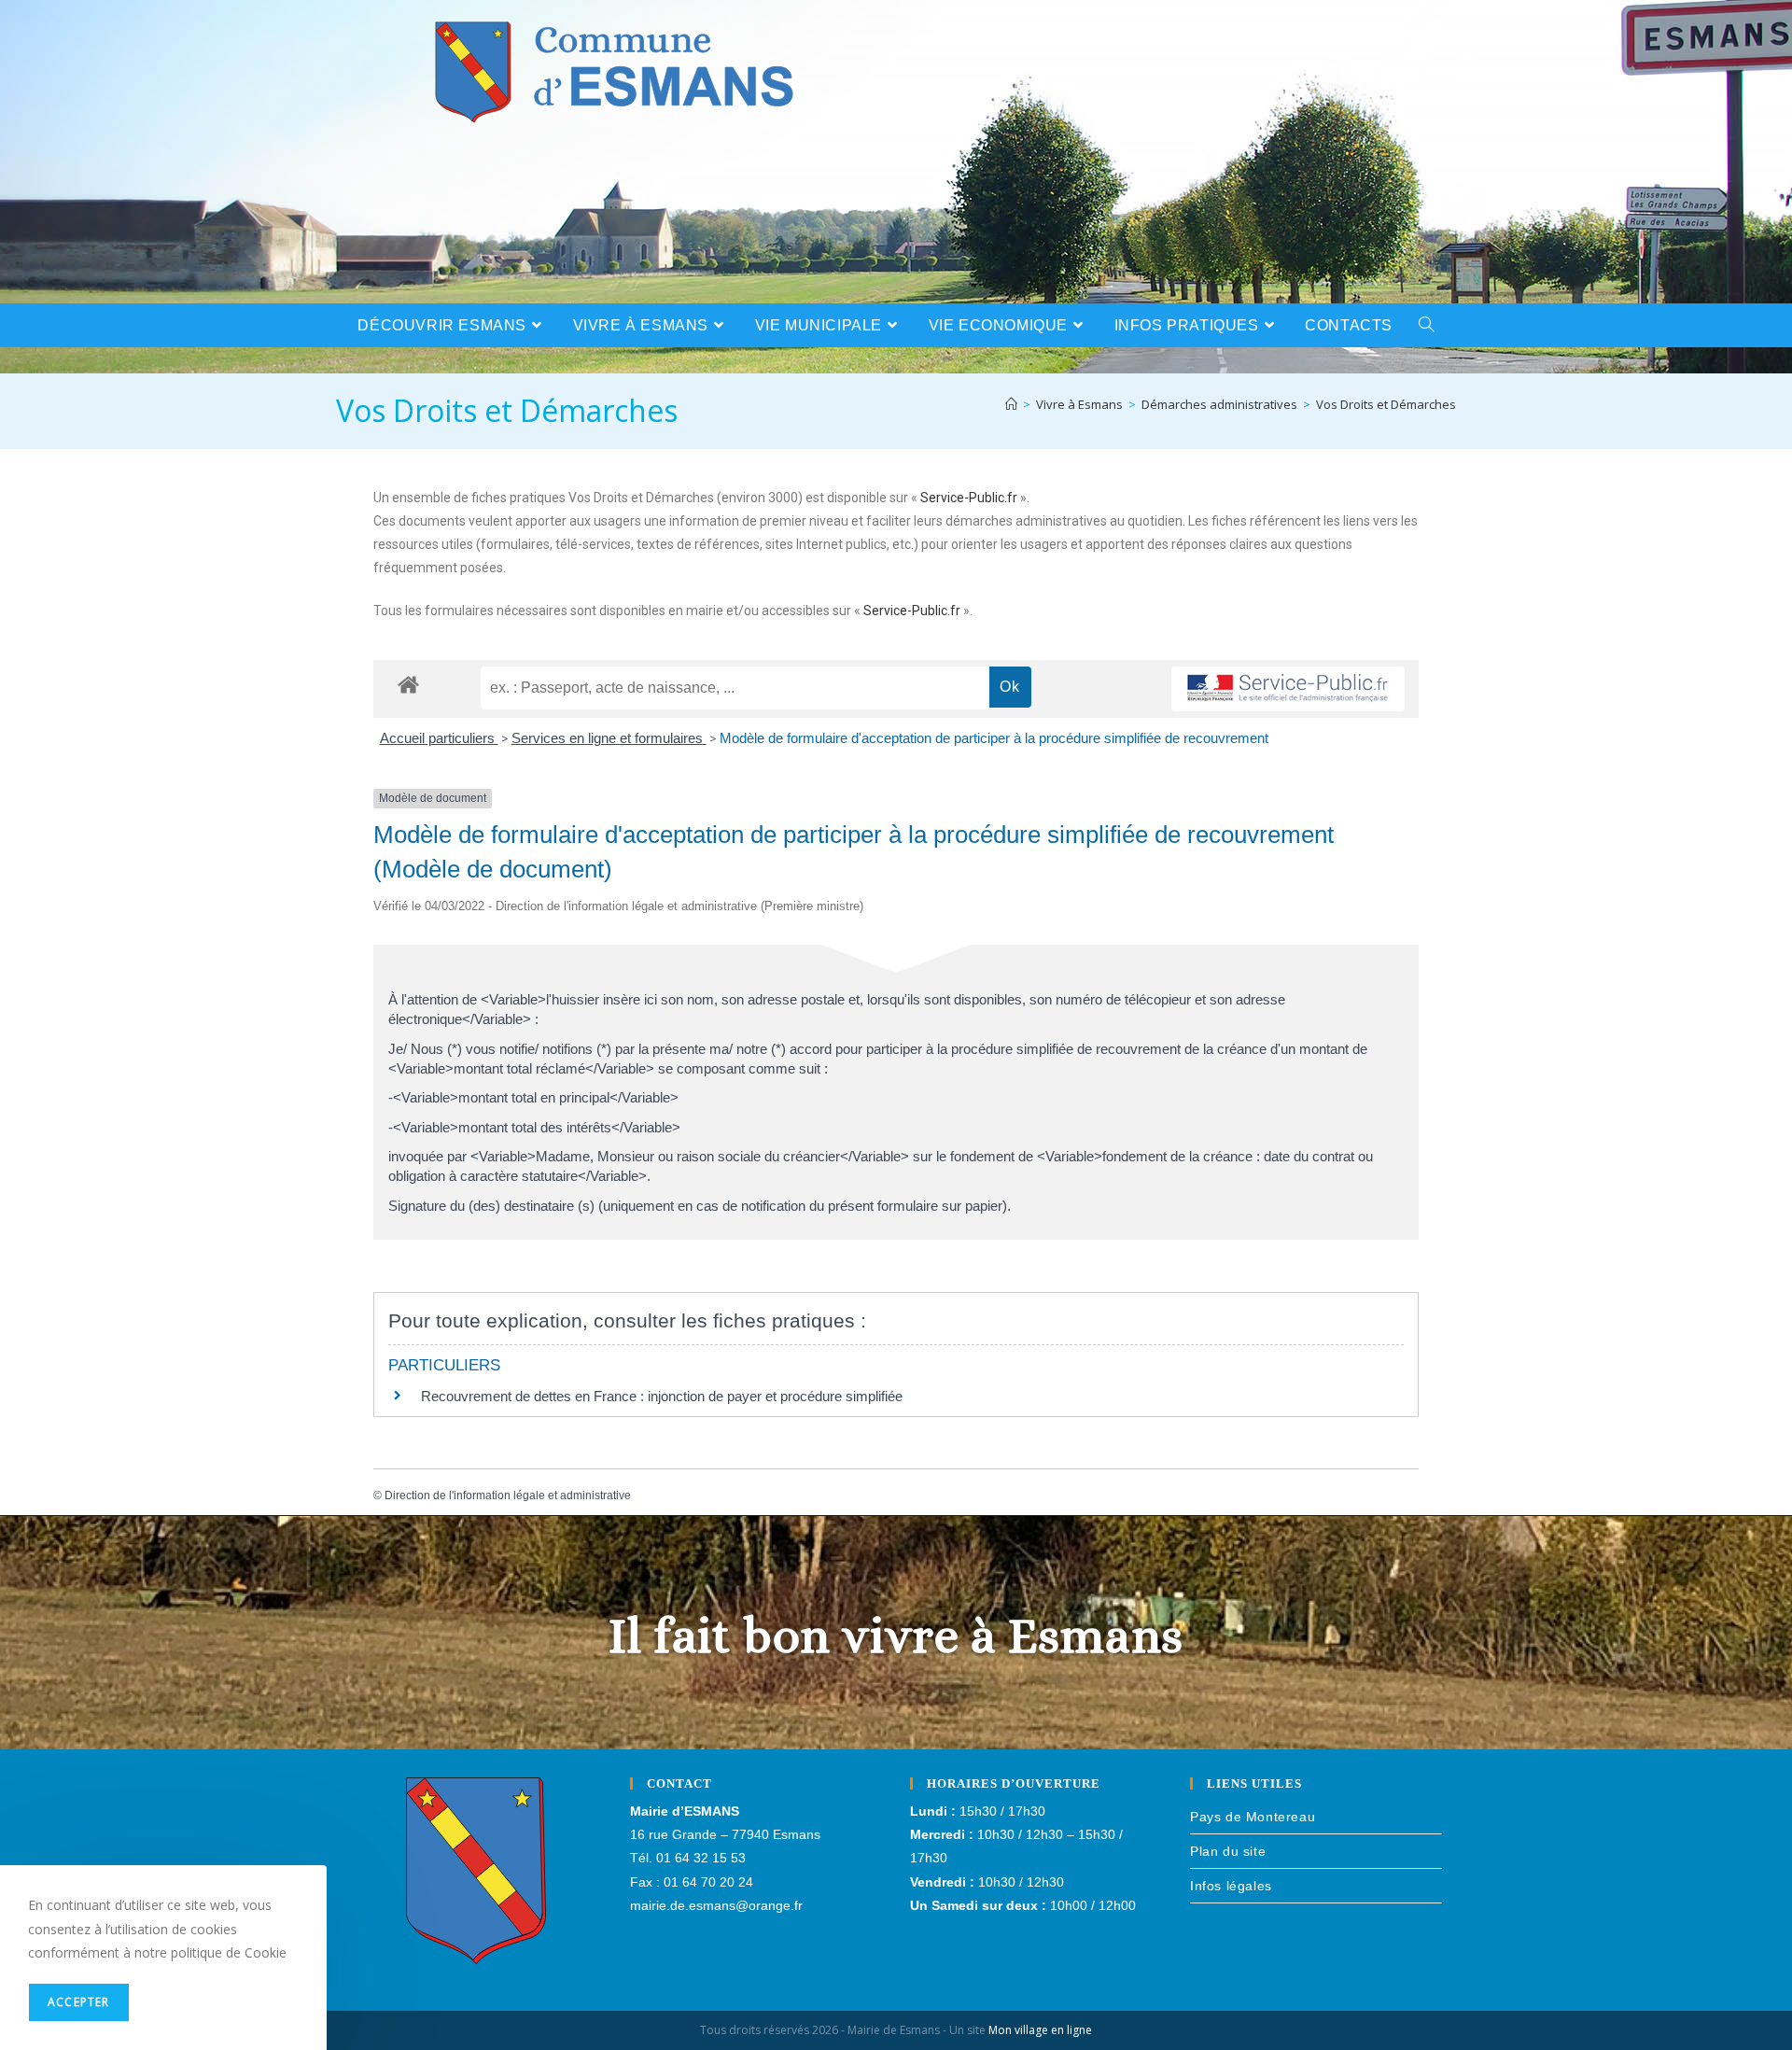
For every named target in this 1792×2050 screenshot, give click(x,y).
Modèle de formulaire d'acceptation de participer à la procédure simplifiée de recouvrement (994, 738)
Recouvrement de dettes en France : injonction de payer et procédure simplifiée (662, 1396)
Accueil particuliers (439, 738)
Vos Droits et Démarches (1386, 404)
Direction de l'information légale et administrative (508, 1495)
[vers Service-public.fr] (1288, 689)
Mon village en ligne (1040, 2030)
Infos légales (1231, 1886)
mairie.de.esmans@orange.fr (716, 1905)
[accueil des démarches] (408, 684)
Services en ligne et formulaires (609, 738)
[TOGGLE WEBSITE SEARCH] (1427, 325)
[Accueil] (1011, 404)
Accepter (79, 2002)
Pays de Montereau (1253, 1817)
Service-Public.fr (969, 498)
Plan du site (1228, 1851)
